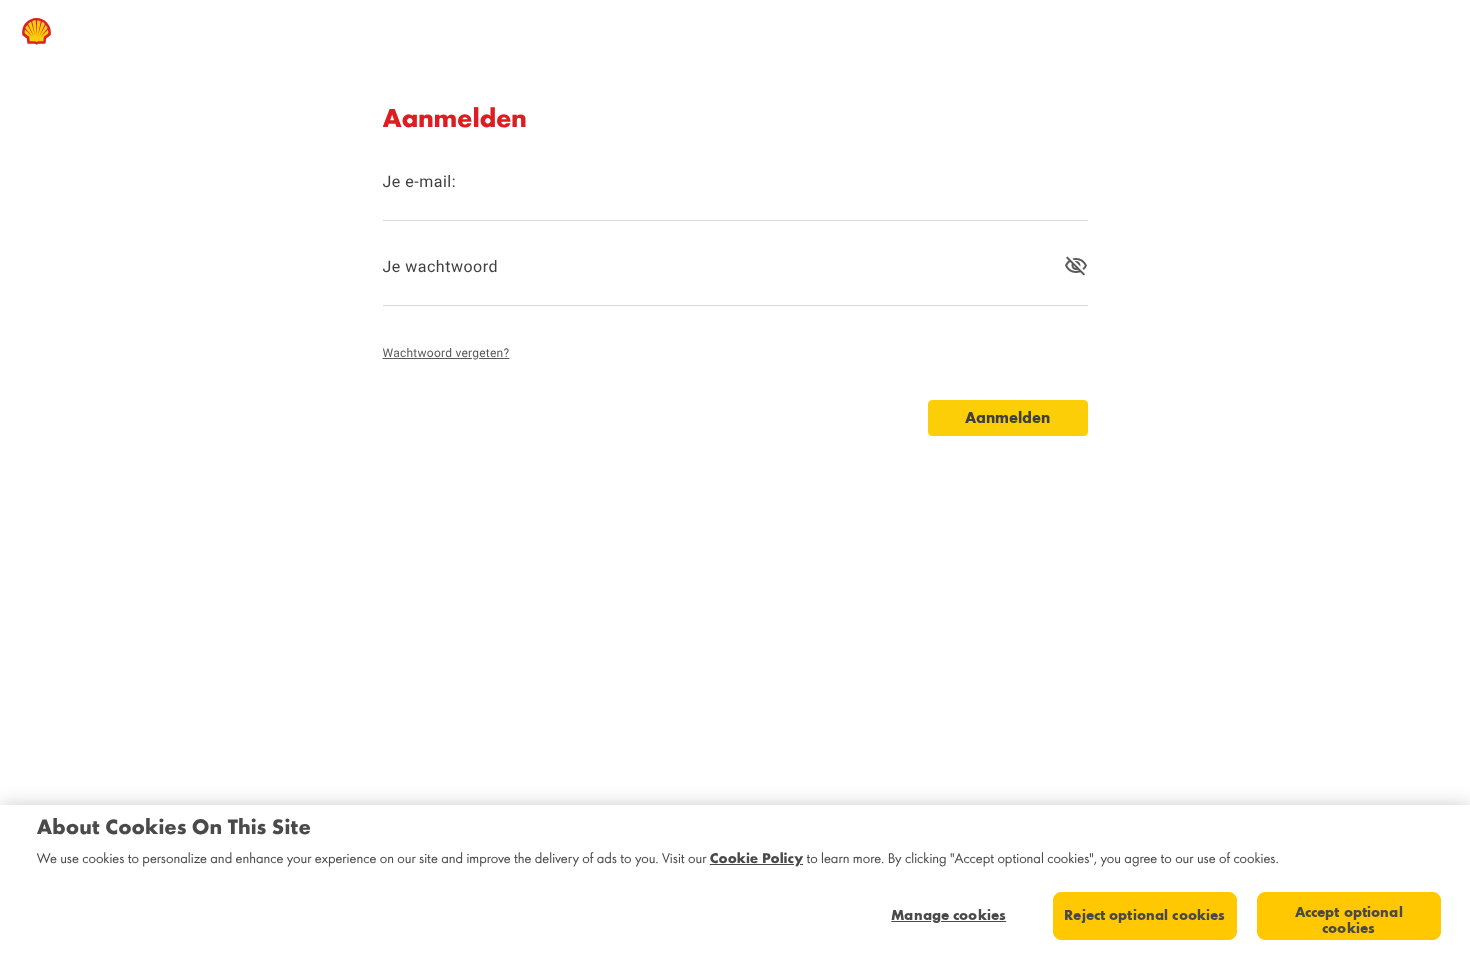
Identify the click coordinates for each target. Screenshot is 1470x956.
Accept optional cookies (1349, 920)
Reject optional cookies (1144, 915)
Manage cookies (948, 915)
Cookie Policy (756, 858)
